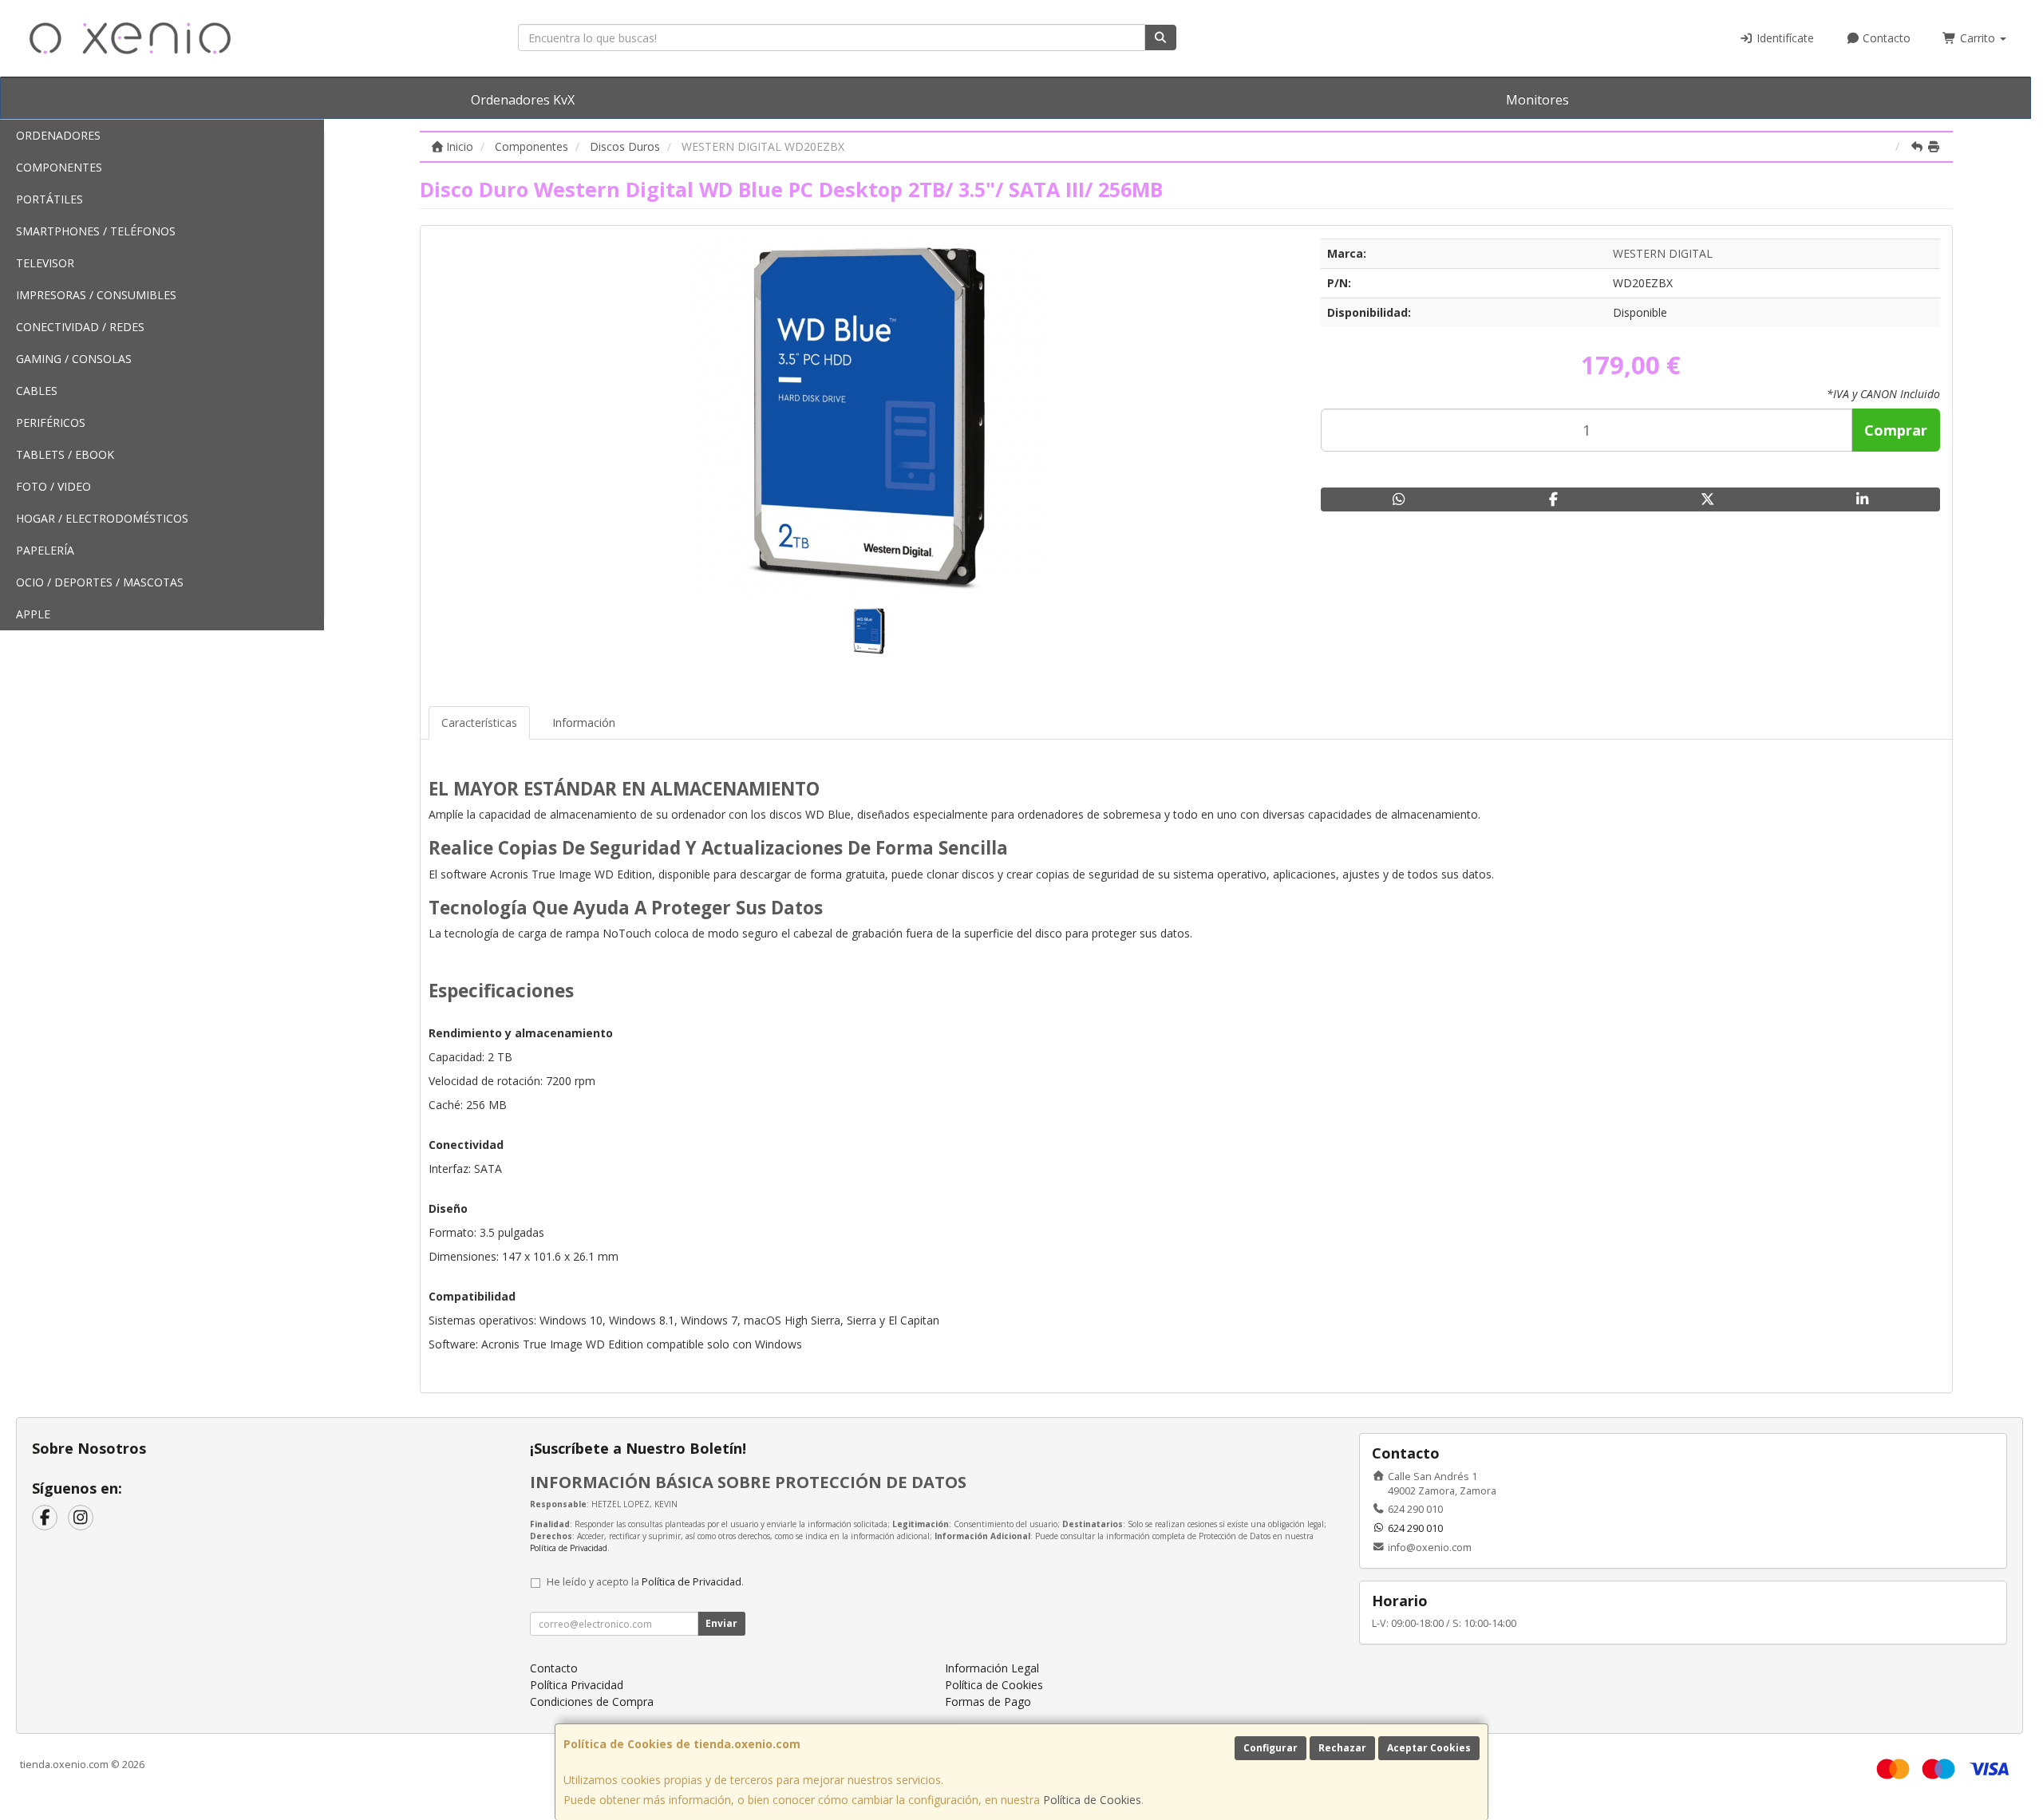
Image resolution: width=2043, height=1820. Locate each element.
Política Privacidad (577, 1685)
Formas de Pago (988, 1702)
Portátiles (49, 199)
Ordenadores (58, 135)
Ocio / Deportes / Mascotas (100, 582)
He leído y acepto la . (645, 1582)
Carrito (1978, 38)
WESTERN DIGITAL (1663, 253)
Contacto (1885, 38)
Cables (37, 391)
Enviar (721, 1623)
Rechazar (1342, 1748)
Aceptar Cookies (1429, 1748)
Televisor (45, 263)
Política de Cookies (1092, 1800)
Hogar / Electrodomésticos (102, 518)
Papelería (45, 550)
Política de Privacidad (569, 1548)
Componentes (59, 167)
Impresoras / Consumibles (96, 295)
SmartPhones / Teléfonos (96, 231)
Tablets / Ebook (65, 454)
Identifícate (1784, 38)
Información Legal (992, 1668)
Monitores (1537, 100)
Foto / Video (53, 486)
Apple (33, 614)
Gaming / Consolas (74, 359)
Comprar (1896, 430)
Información (584, 722)
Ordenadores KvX (523, 100)
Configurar (1270, 1748)
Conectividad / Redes (80, 327)
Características (479, 722)
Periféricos (51, 422)
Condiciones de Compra (592, 1702)
